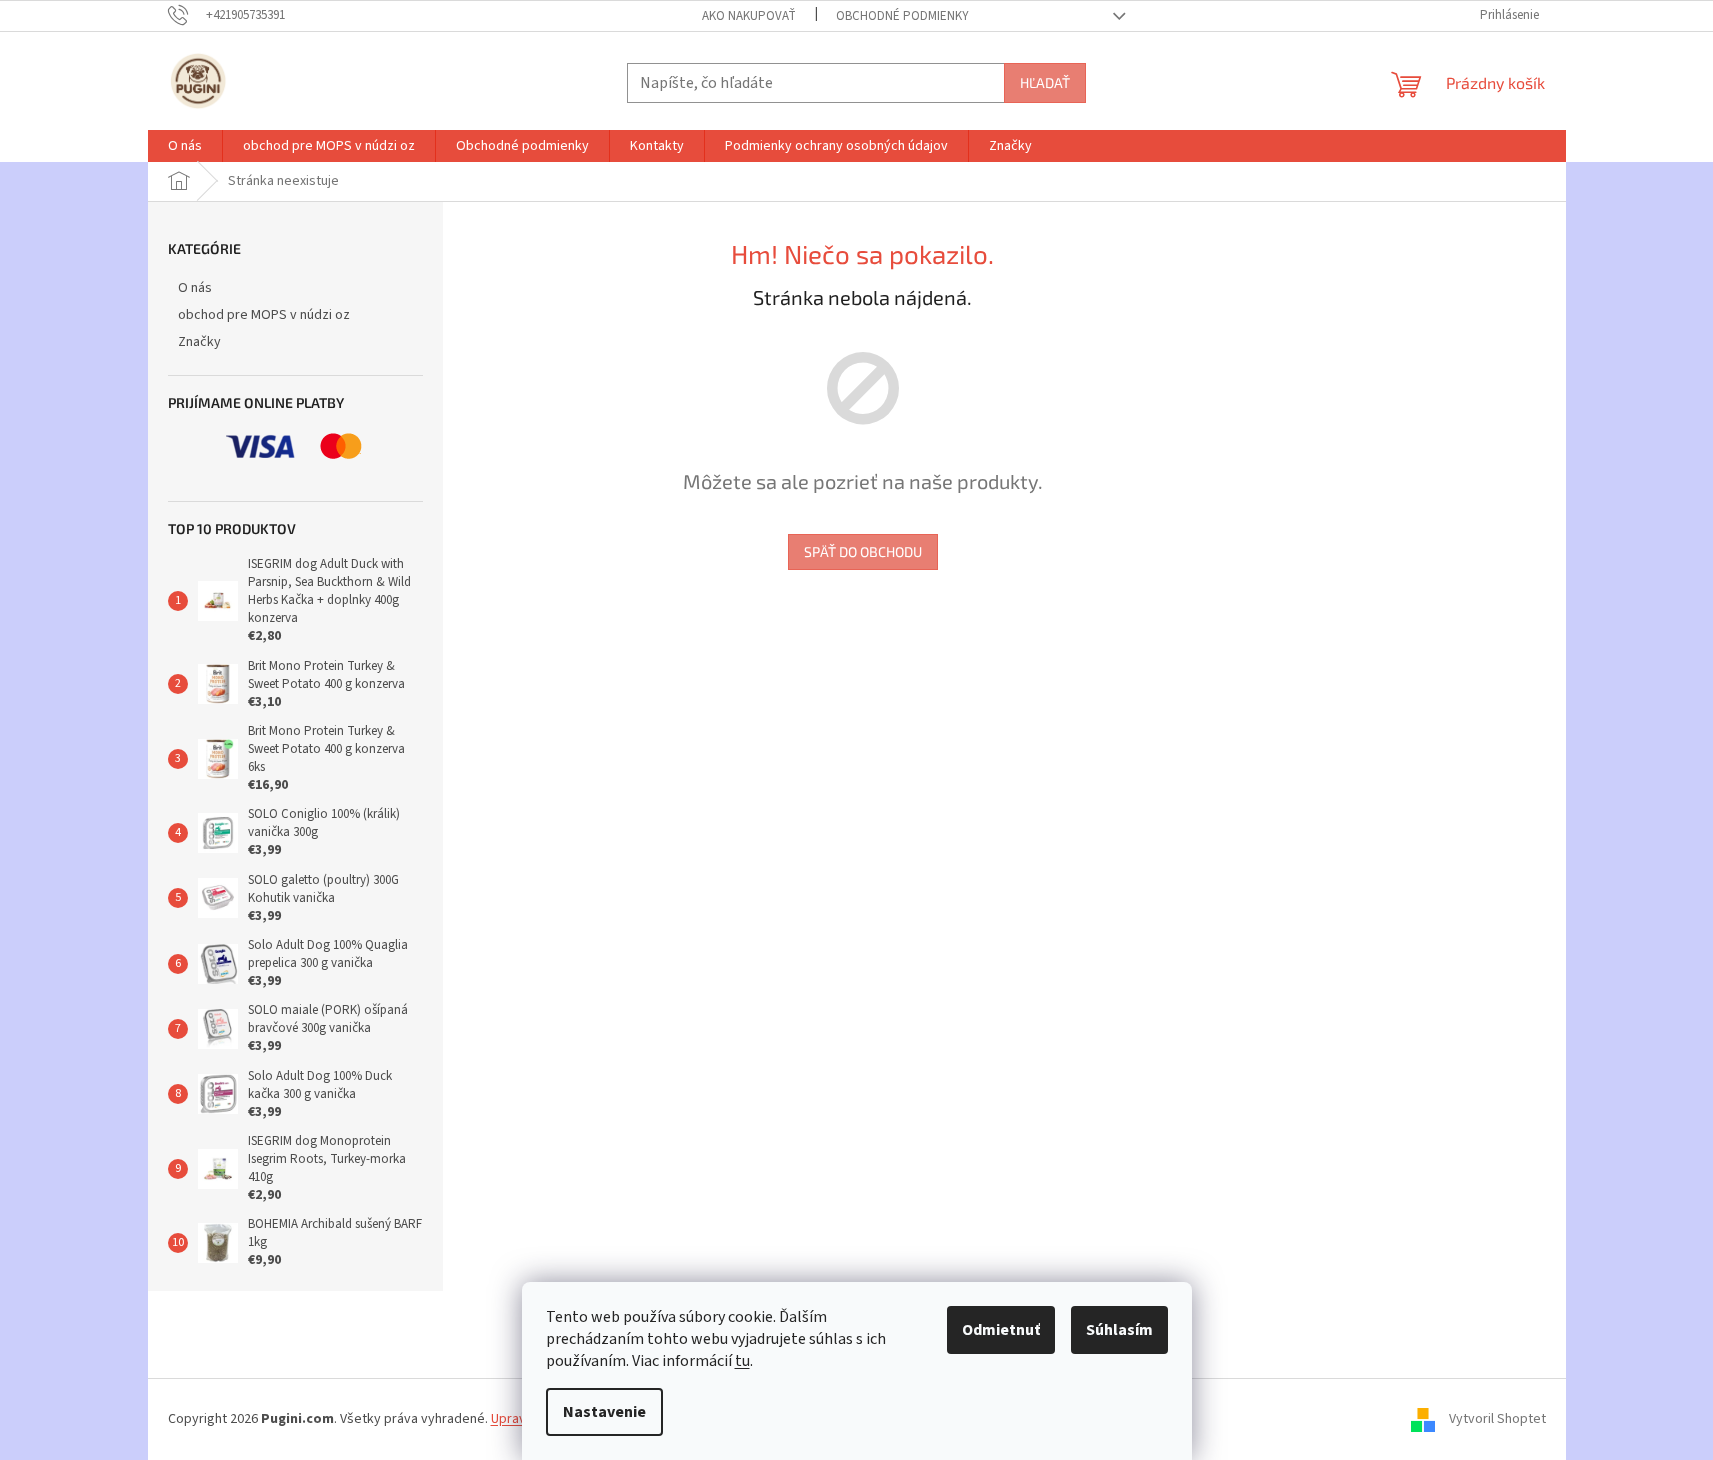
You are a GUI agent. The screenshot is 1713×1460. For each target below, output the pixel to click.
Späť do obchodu (863, 551)
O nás (195, 288)
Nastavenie (604, 1412)
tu (742, 1361)
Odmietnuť (1001, 1330)
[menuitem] (185, 146)
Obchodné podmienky (902, 16)
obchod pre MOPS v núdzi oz (264, 315)
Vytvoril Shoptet (1497, 1419)
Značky (199, 342)
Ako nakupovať (749, 16)
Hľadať (1045, 82)
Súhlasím (1119, 1330)
